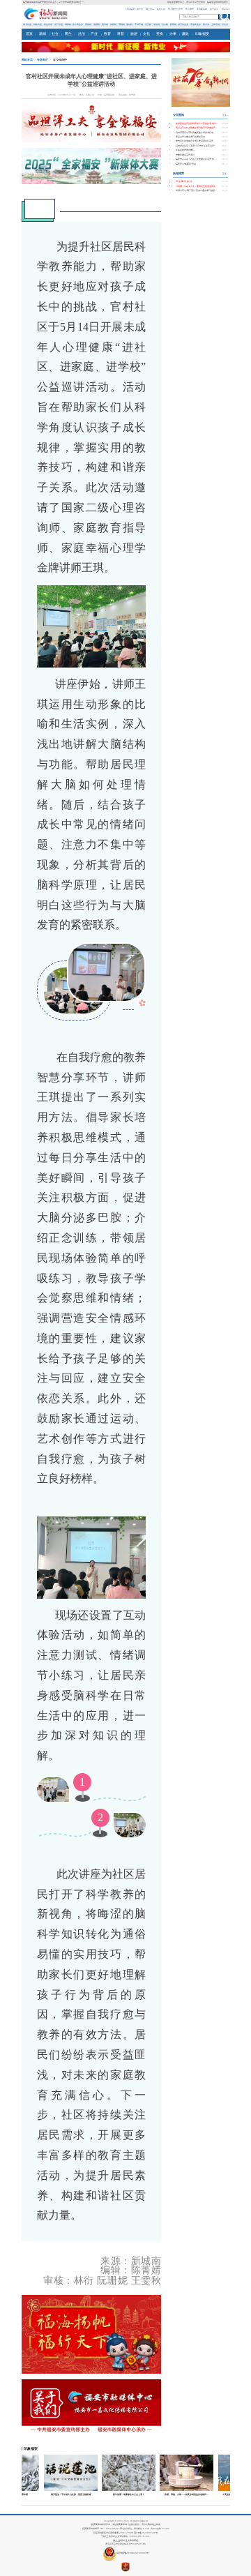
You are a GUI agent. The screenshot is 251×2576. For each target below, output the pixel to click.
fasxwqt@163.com (160, 2529)
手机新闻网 (202, 9)
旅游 (134, 34)
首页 (29, 34)
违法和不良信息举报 (196, 2)
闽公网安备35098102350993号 (132, 2553)
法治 (82, 34)
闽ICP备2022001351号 (146, 2533)
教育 (107, 34)
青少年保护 (60, 60)
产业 (94, 34)
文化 (146, 34)
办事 (173, 34)
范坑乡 (225, 24)
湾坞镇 (122, 24)
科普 (121, 34)
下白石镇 (139, 24)
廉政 (185, 34)
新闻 (43, 34)
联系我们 (226, 9)
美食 (160, 34)
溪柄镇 (97, 24)
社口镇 (165, 24)
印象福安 (202, 34)
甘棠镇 (148, 24)
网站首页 (27, 60)
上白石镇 (215, 24)
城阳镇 (68, 24)
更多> (225, 115)
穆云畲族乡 (183, 24)
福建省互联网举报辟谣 (218, 2)
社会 (55, 34)
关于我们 (214, 9)
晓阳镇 (173, 24)
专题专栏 (43, 60)
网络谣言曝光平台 (176, 2)
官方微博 (190, 9)
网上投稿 (150, 9)
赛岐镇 (88, 24)
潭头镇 (157, 24)
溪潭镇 (105, 24)
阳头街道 (48, 24)
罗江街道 (59, 24)
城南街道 (38, 24)
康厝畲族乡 (196, 24)
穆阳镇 (113, 24)
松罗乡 (206, 24)
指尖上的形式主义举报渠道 (125, 2540)
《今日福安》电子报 (134, 9)
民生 (68, 34)
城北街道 (27, 24)
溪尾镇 (129, 24)
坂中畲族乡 (78, 24)
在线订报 (161, 9)
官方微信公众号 (175, 9)
